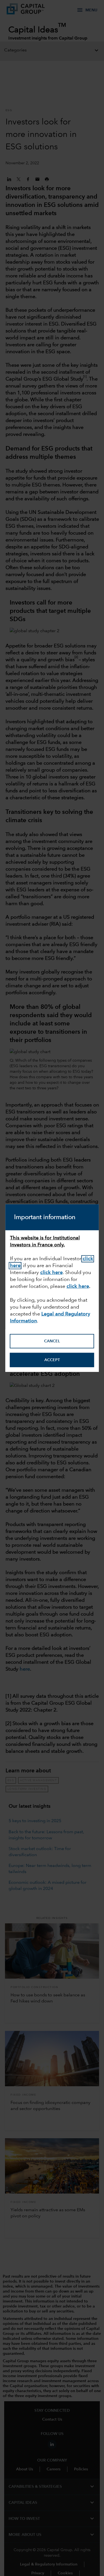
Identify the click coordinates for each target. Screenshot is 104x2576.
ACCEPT (52, 1360)
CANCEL (52, 1341)
